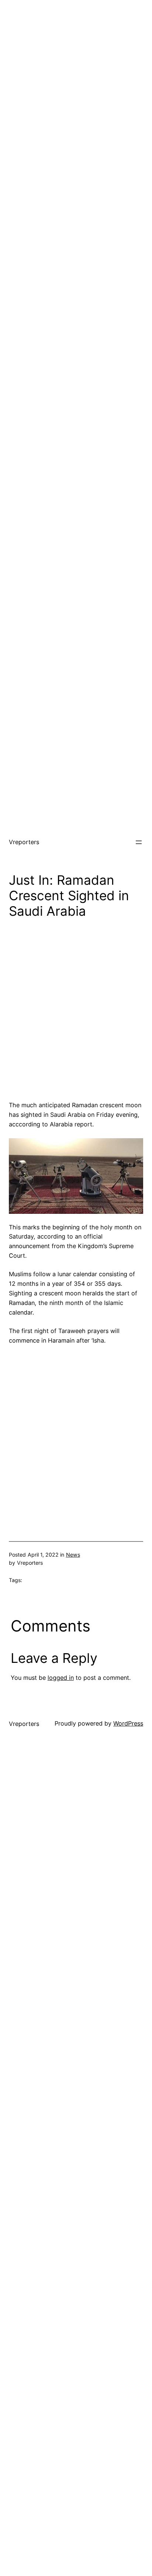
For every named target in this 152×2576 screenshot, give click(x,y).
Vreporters (24, 842)
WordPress (128, 1723)
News (73, 1555)
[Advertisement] (76, 76)
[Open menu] (139, 842)
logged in (61, 1678)
